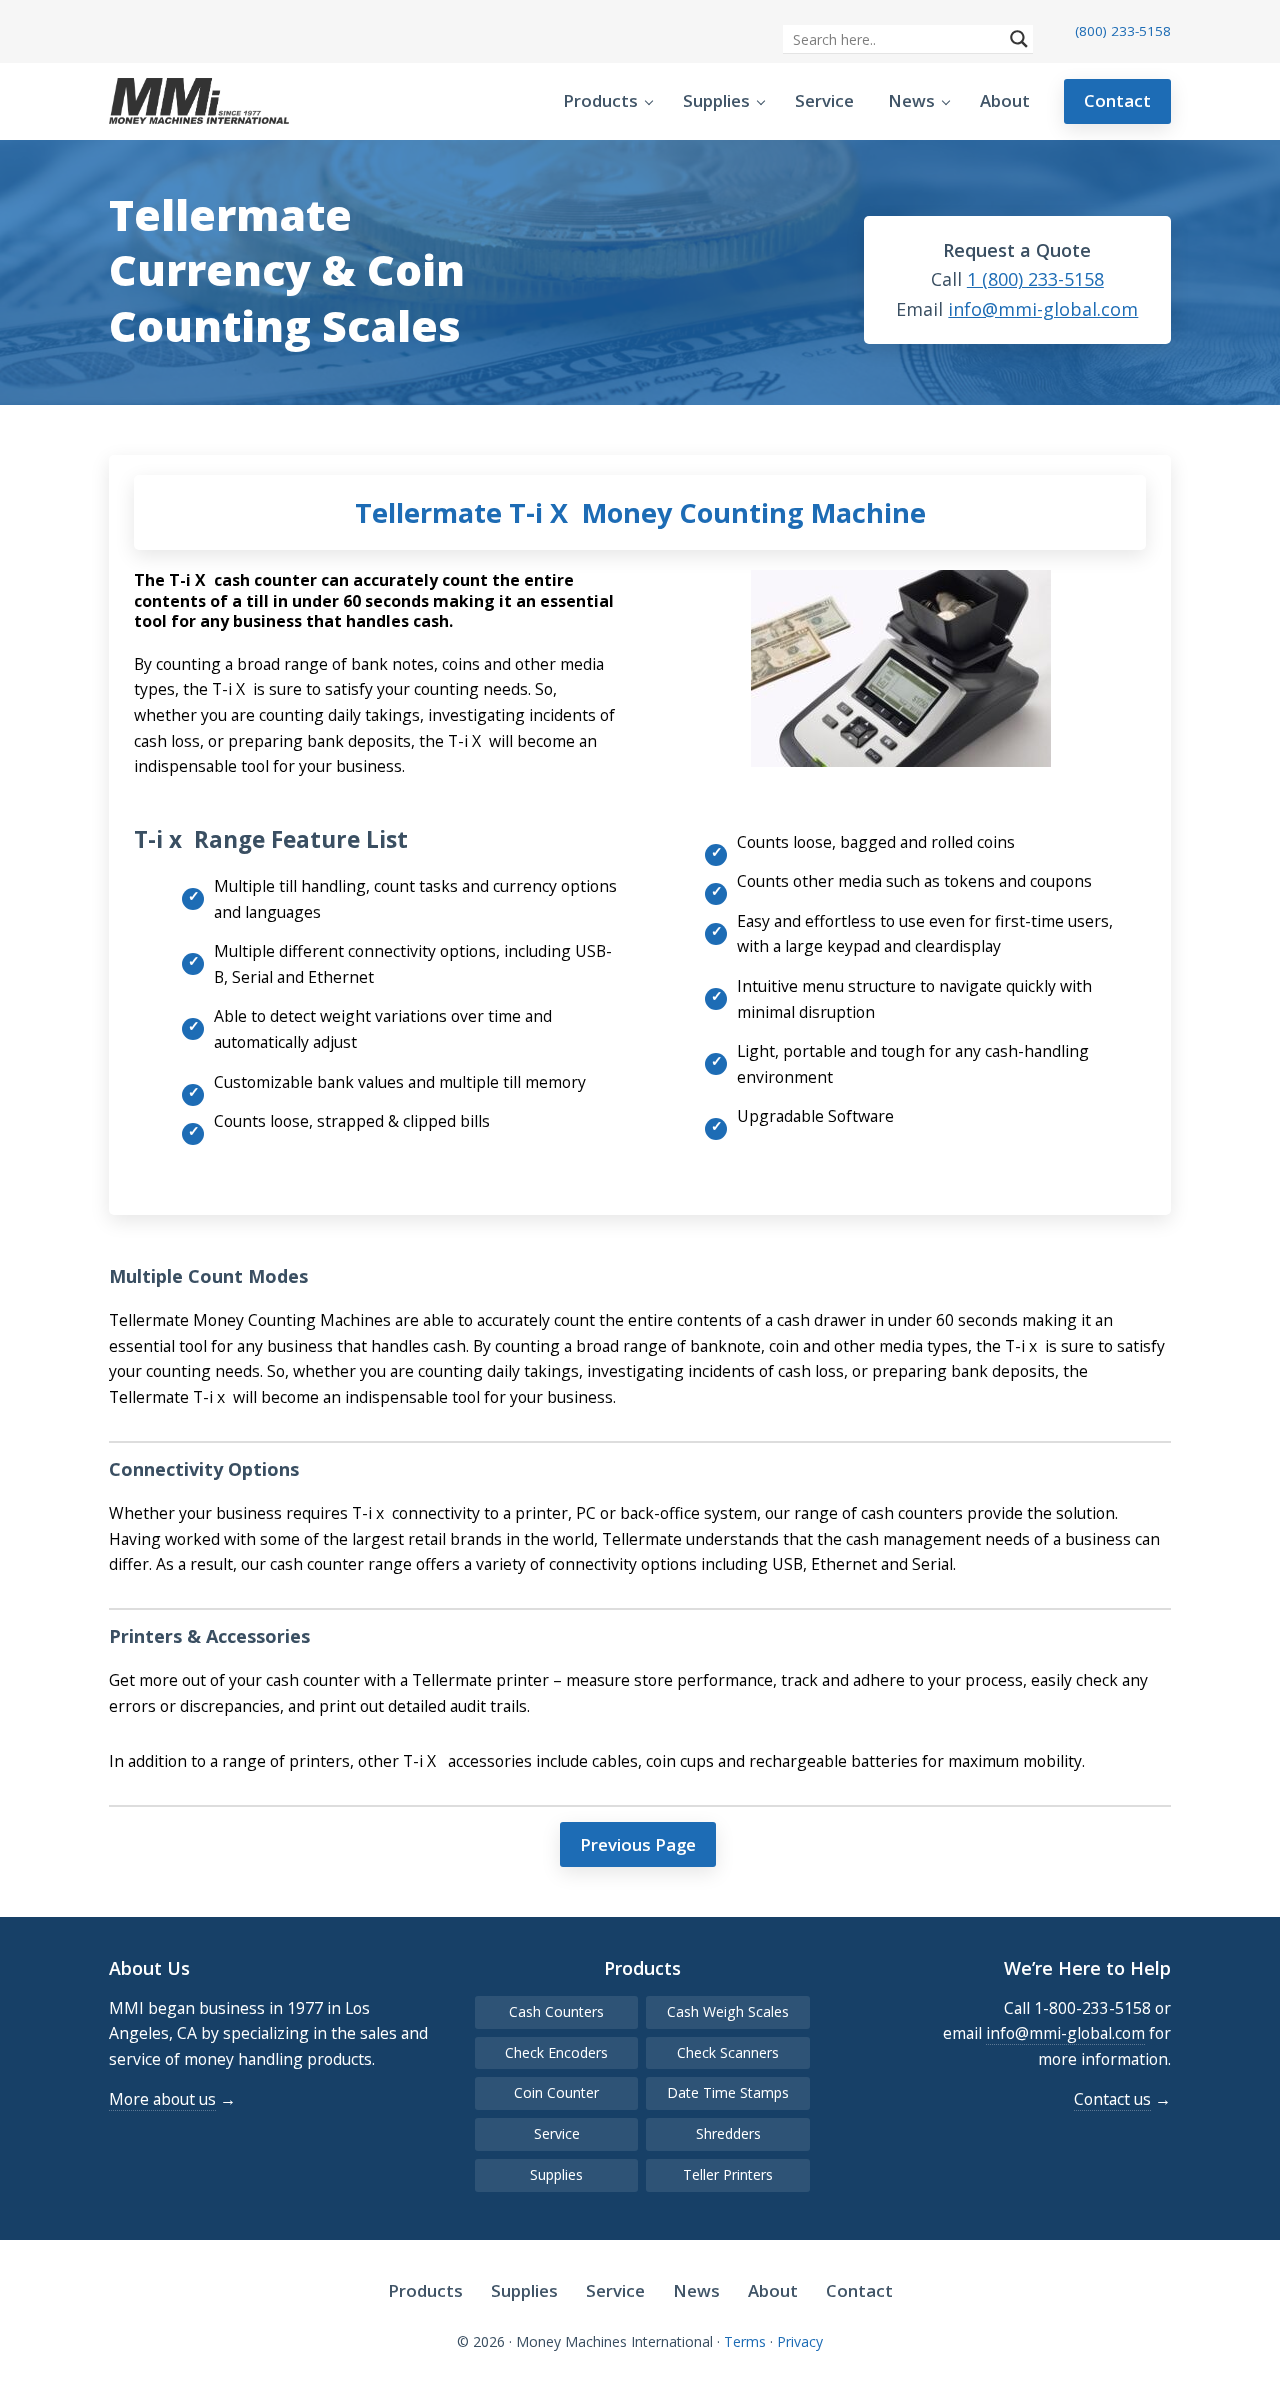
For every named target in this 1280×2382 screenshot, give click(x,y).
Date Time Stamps (728, 2092)
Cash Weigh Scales (728, 2011)
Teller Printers (728, 2174)
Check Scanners (728, 2052)
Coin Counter (556, 2092)
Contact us (1112, 2099)
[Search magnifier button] (1019, 39)
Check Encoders (556, 2052)
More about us (162, 2099)
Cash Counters (556, 2011)
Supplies (556, 2174)
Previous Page (638, 1844)
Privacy (800, 2341)
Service (557, 2133)
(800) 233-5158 (1123, 31)
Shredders (728, 2133)
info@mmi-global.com (1043, 309)
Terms (745, 2341)
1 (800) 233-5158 (1035, 279)
